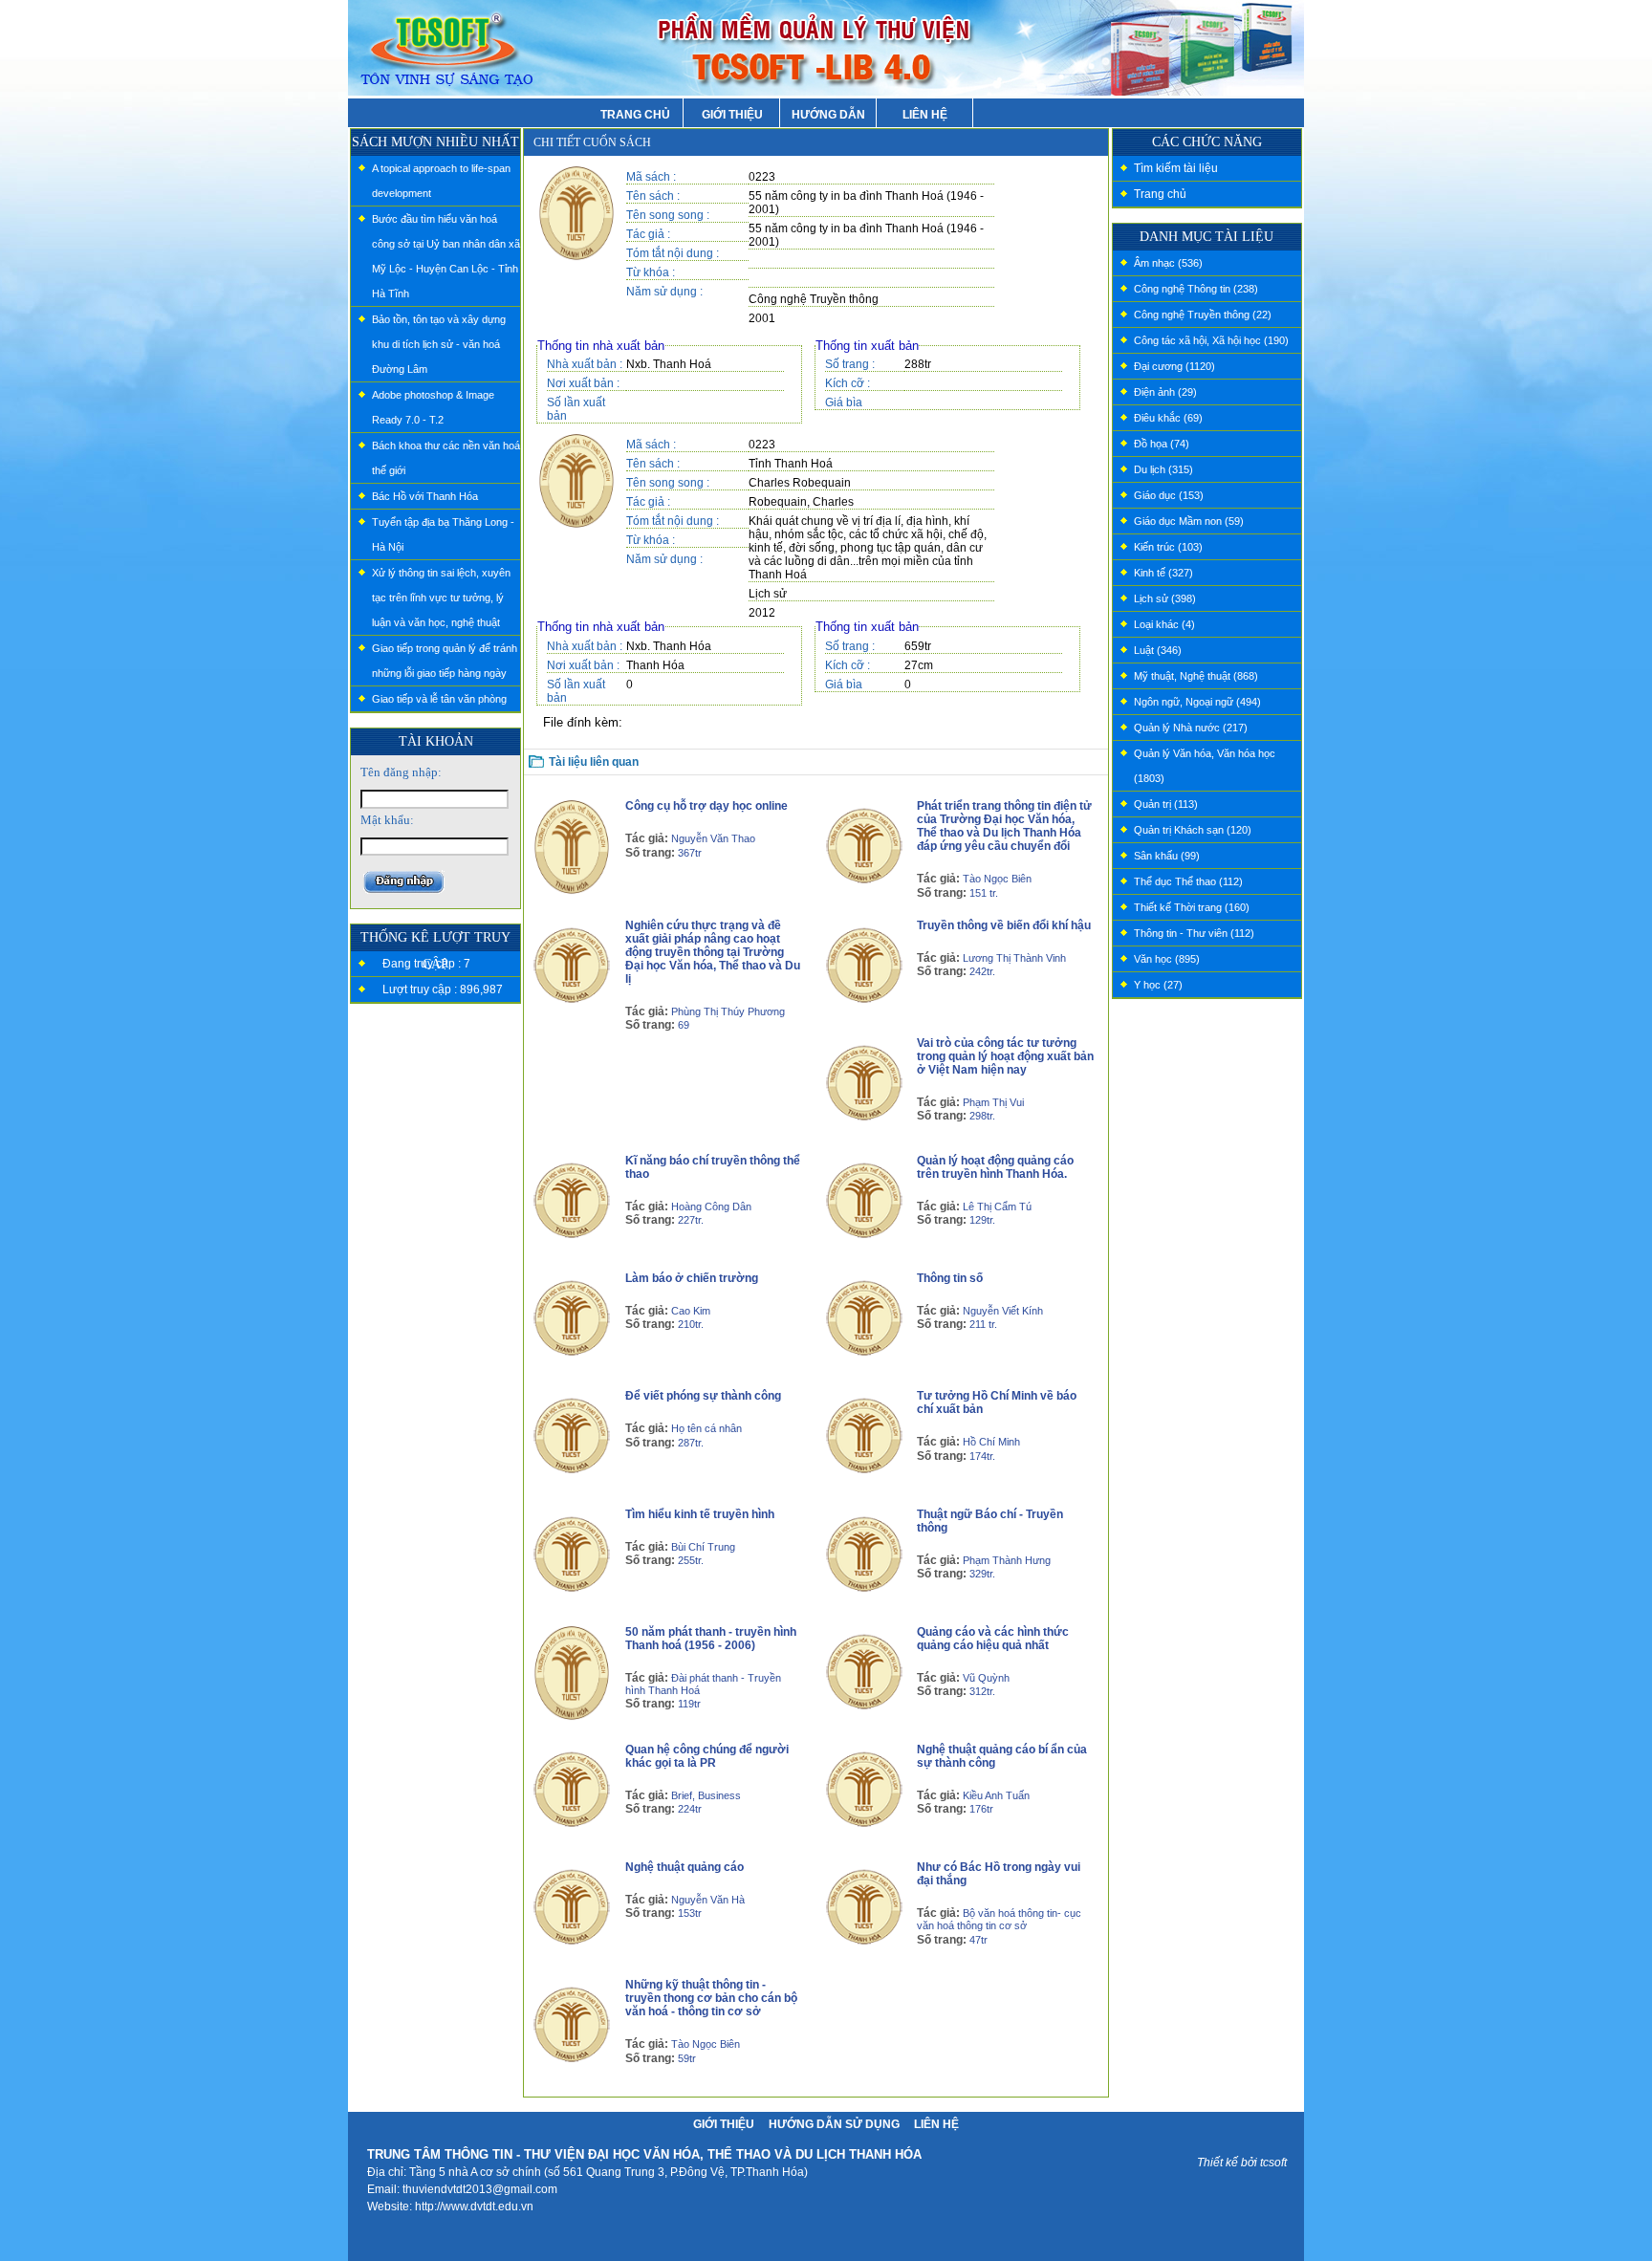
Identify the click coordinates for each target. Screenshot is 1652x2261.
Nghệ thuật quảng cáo (685, 1867)
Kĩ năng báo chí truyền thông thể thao (713, 1167)
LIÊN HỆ (925, 115)
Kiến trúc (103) (1168, 547)
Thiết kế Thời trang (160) (1192, 907)
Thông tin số (950, 1278)
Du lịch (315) (1163, 469)
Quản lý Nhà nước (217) (1191, 728)
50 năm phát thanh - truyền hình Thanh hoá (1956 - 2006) (711, 1639)
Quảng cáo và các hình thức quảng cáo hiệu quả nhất (993, 1639)
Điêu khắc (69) (1168, 418)
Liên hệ (936, 2124)
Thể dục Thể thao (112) (1188, 881)
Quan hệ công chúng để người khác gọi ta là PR (707, 1756)
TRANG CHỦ (635, 115)
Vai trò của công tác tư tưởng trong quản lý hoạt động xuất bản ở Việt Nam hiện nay (1005, 1056)
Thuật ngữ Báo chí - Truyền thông (990, 1521)
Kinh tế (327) (1163, 573)
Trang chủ (1160, 194)
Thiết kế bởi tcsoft (1242, 2163)
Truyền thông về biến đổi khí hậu (1004, 925)
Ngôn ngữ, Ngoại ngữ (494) (1197, 702)
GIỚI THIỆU (732, 115)
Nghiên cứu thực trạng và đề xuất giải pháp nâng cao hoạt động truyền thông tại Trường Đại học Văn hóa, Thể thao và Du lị (713, 952)
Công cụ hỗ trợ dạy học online (706, 806)
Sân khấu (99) (1167, 856)
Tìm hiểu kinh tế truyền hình (700, 1514)
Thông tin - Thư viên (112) (1194, 933)
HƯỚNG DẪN (828, 115)
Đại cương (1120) (1174, 366)
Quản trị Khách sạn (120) (1193, 830)
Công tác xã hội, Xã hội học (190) (1211, 340)
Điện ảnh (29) (1165, 392)
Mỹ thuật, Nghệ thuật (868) (1196, 676)
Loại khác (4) (1164, 624)
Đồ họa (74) (1162, 444)
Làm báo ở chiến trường (692, 1278)
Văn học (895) (1167, 959)
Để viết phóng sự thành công (703, 1396)
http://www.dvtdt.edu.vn (474, 2207)
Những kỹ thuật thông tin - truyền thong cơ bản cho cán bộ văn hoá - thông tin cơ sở (711, 1998)
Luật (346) (1158, 650)
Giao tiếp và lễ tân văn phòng (439, 699)
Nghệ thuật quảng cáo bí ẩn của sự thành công (1002, 1756)
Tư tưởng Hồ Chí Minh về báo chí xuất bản (997, 1402)
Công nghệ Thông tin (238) (1196, 289)
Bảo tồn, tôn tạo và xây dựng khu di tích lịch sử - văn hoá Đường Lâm (439, 344)
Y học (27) (1158, 985)
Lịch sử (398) (1165, 598)
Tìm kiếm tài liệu (1176, 168)
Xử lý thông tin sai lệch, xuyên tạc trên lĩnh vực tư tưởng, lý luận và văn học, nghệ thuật (441, 598)
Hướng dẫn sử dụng (834, 2124)
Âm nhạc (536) (1168, 263)
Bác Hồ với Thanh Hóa (425, 496)
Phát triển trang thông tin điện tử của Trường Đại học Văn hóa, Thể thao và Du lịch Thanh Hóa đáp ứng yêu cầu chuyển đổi (1004, 826)
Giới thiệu (724, 2124)
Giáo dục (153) (1169, 495)
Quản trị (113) (1166, 804)
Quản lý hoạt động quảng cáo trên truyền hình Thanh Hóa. (995, 1167)
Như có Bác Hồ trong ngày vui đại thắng (999, 1874)
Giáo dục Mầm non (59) (1189, 521)
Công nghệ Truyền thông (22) (1203, 315)
